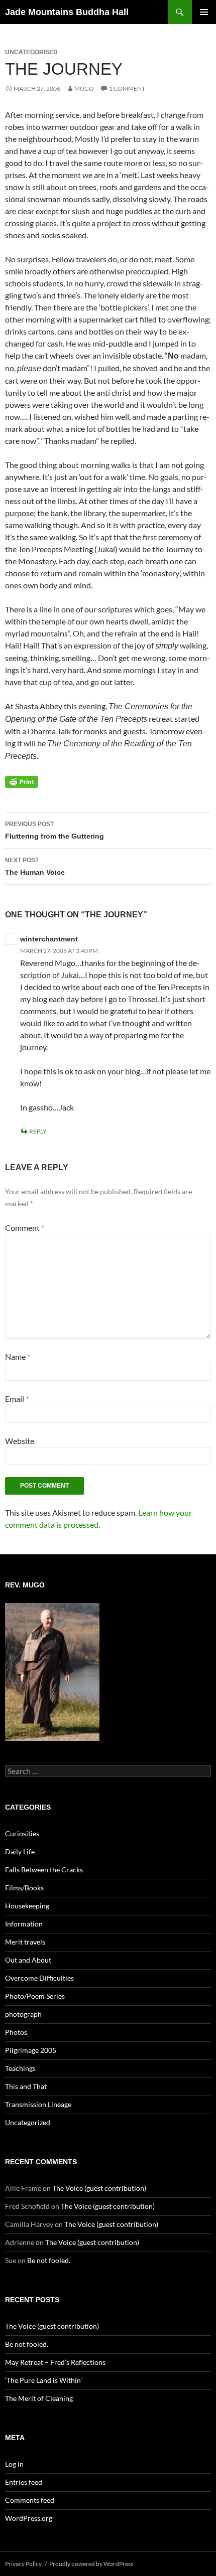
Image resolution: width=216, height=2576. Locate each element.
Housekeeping (27, 1906)
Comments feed (30, 2500)
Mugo (84, 89)
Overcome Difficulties (39, 1978)
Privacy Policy (23, 2564)
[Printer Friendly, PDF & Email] (22, 781)
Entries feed (24, 2482)
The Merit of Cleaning (39, 2398)
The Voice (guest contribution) (99, 2188)
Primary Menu (204, 12)
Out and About (28, 1960)
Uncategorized (28, 2122)
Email (17, 1399)
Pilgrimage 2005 (31, 2050)
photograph (23, 2014)
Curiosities (22, 1833)
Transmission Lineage (38, 2104)
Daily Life (20, 1851)
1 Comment (127, 89)
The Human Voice (35, 866)
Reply (38, 1131)
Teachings (20, 2068)
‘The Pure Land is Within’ (43, 2380)
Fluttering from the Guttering (55, 830)
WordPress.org (29, 2518)
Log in (14, 2464)
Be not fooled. (49, 2260)
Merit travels (25, 1942)
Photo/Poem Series (35, 1996)
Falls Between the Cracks (44, 1870)
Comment (25, 1228)
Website (20, 1441)
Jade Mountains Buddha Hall (67, 12)
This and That (26, 2086)
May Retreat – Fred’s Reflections (55, 2362)
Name (18, 1356)
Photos (16, 2032)
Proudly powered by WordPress (91, 2564)
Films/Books (24, 1888)
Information (24, 1924)
